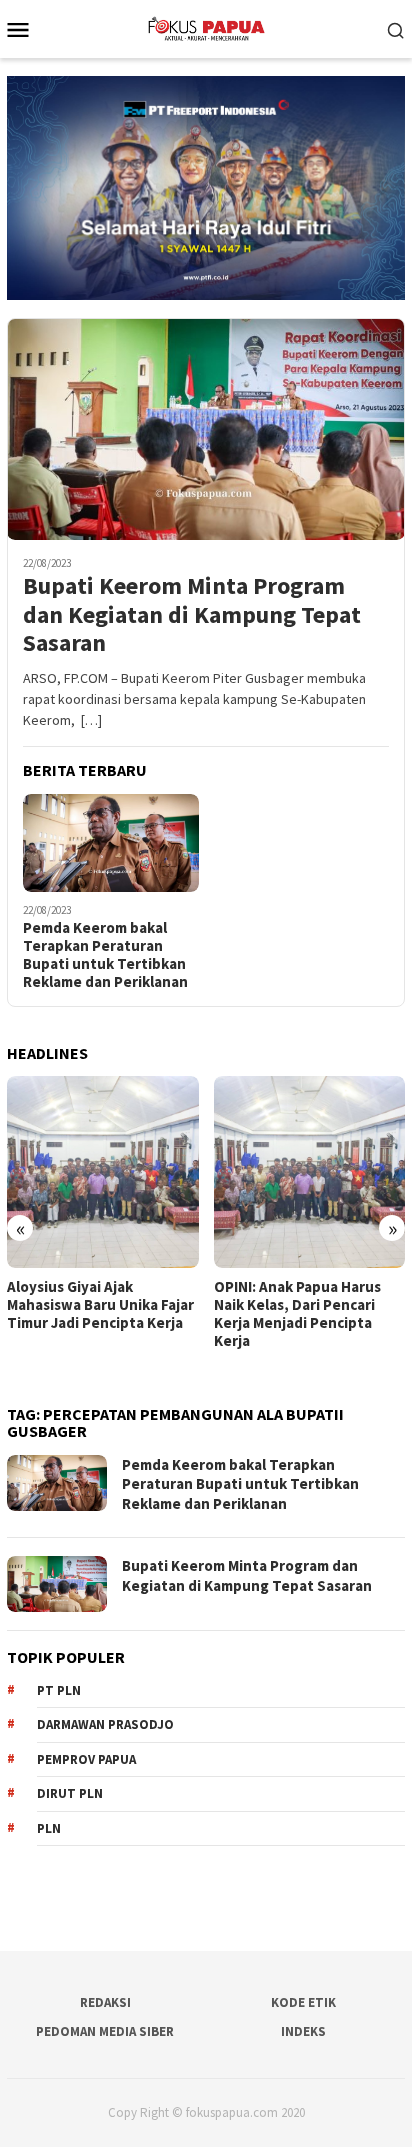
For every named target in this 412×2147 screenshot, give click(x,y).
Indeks (303, 2031)
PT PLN (59, 1690)
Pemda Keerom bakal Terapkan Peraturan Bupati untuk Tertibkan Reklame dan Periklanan (105, 955)
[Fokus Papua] (205, 27)
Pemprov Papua (86, 1759)
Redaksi (105, 2002)
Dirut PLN (70, 1793)
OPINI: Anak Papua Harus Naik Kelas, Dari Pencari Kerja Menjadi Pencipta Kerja (297, 1314)
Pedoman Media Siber (105, 2031)
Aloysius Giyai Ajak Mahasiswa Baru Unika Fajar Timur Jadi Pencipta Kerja (100, 1305)
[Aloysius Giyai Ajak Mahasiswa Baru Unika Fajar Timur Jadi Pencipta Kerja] (103, 1172)
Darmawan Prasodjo (105, 1724)
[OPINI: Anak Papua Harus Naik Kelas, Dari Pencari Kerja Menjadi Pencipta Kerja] (310, 1172)
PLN (49, 1828)
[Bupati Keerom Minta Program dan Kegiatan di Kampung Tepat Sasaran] (206, 429)
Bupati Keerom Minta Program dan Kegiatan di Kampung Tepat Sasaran (192, 615)
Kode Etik (303, 2002)
